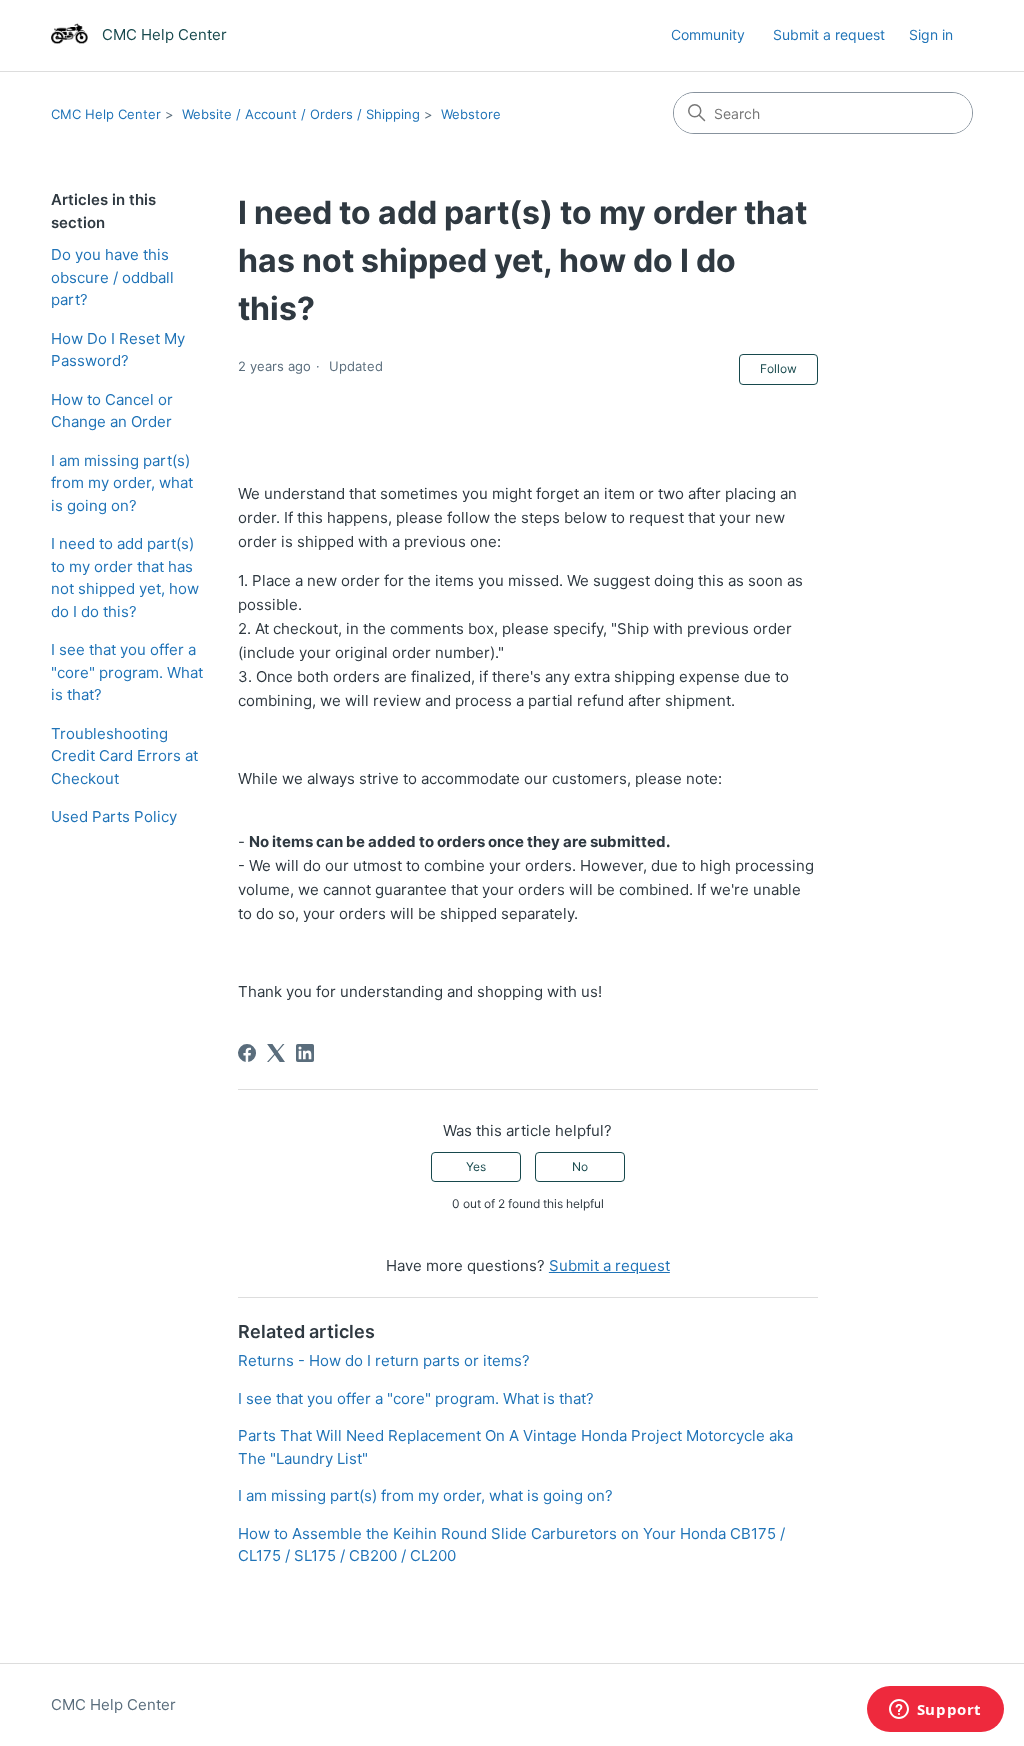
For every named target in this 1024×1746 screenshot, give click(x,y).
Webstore (471, 114)
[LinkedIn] (305, 1053)
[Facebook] (247, 1053)
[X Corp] (276, 1053)
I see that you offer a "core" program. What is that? (127, 672)
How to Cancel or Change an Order (112, 411)
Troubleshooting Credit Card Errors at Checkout (124, 756)
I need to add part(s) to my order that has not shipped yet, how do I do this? (125, 577)
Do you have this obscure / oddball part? (112, 277)
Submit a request (829, 34)
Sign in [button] (931, 34)
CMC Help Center (106, 114)
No (580, 1166)
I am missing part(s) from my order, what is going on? (122, 483)
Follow (778, 368)
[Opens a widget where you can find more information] (935, 1711)
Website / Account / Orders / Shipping (301, 114)
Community (708, 34)
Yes (476, 1166)
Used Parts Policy (114, 816)
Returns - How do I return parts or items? (384, 1360)
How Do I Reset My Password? (118, 350)
